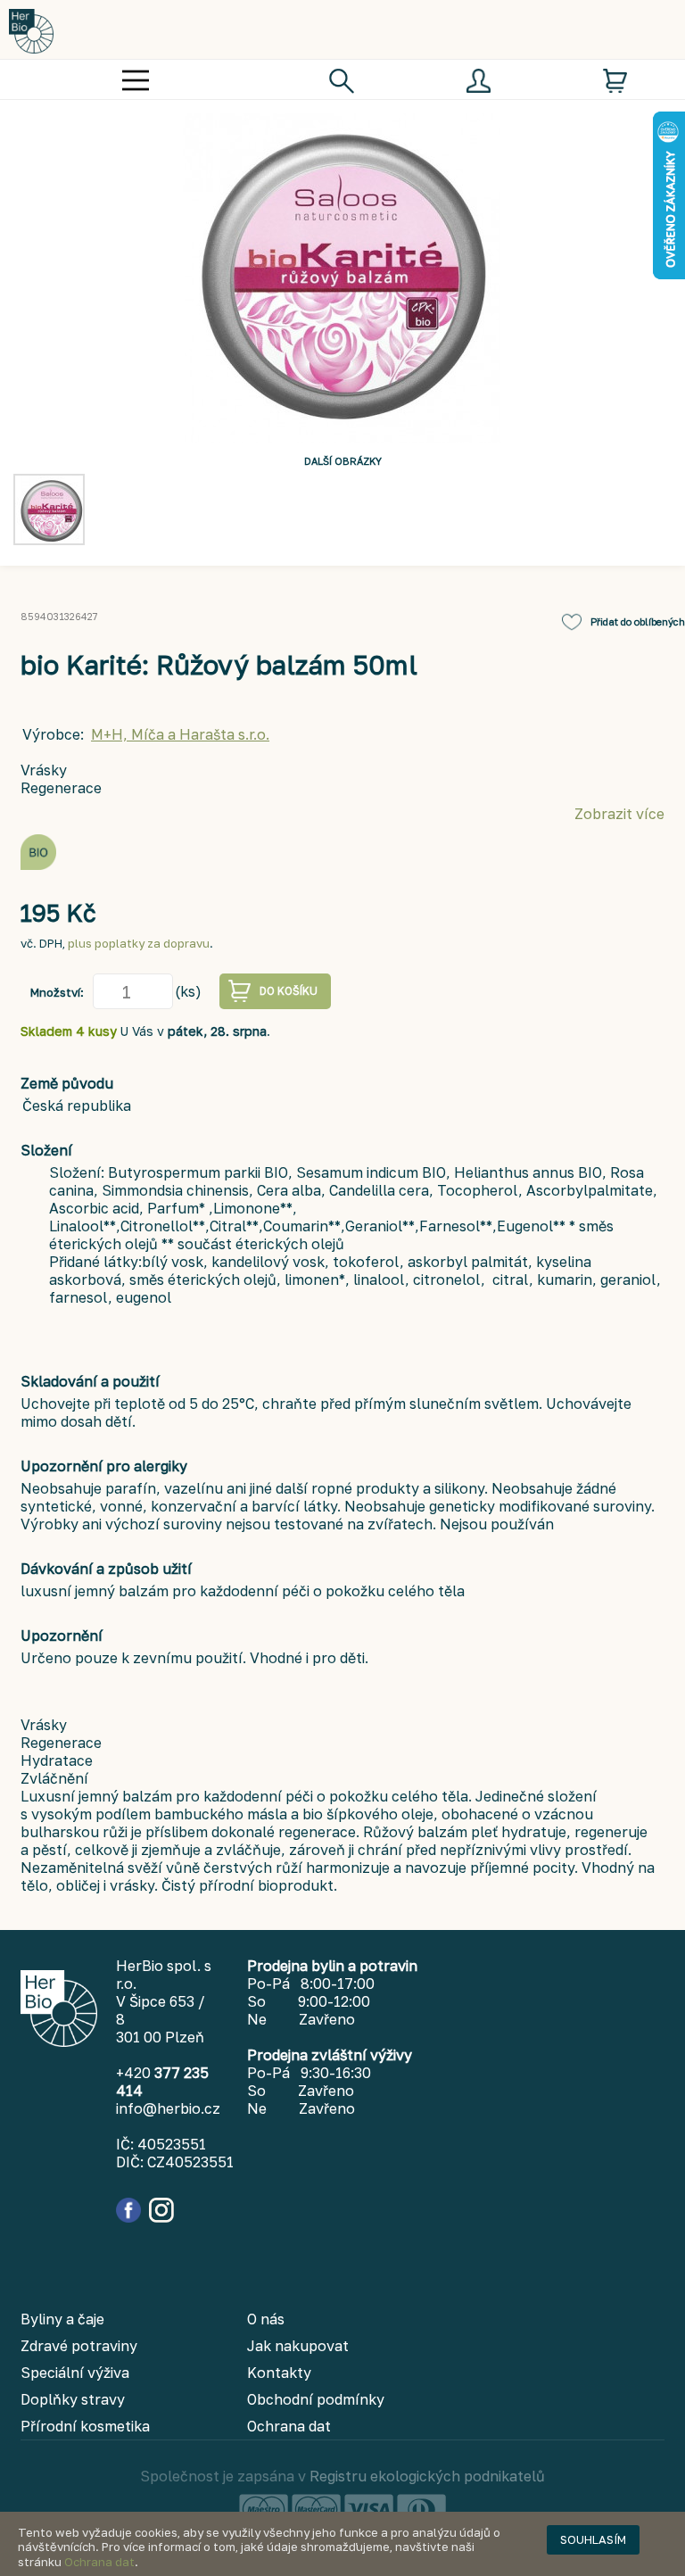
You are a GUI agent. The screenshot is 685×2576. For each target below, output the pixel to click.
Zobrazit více (619, 814)
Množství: (57, 992)
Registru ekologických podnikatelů (427, 2476)
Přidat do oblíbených (638, 621)
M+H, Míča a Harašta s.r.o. (180, 734)
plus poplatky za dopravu (139, 943)
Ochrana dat (99, 2562)
